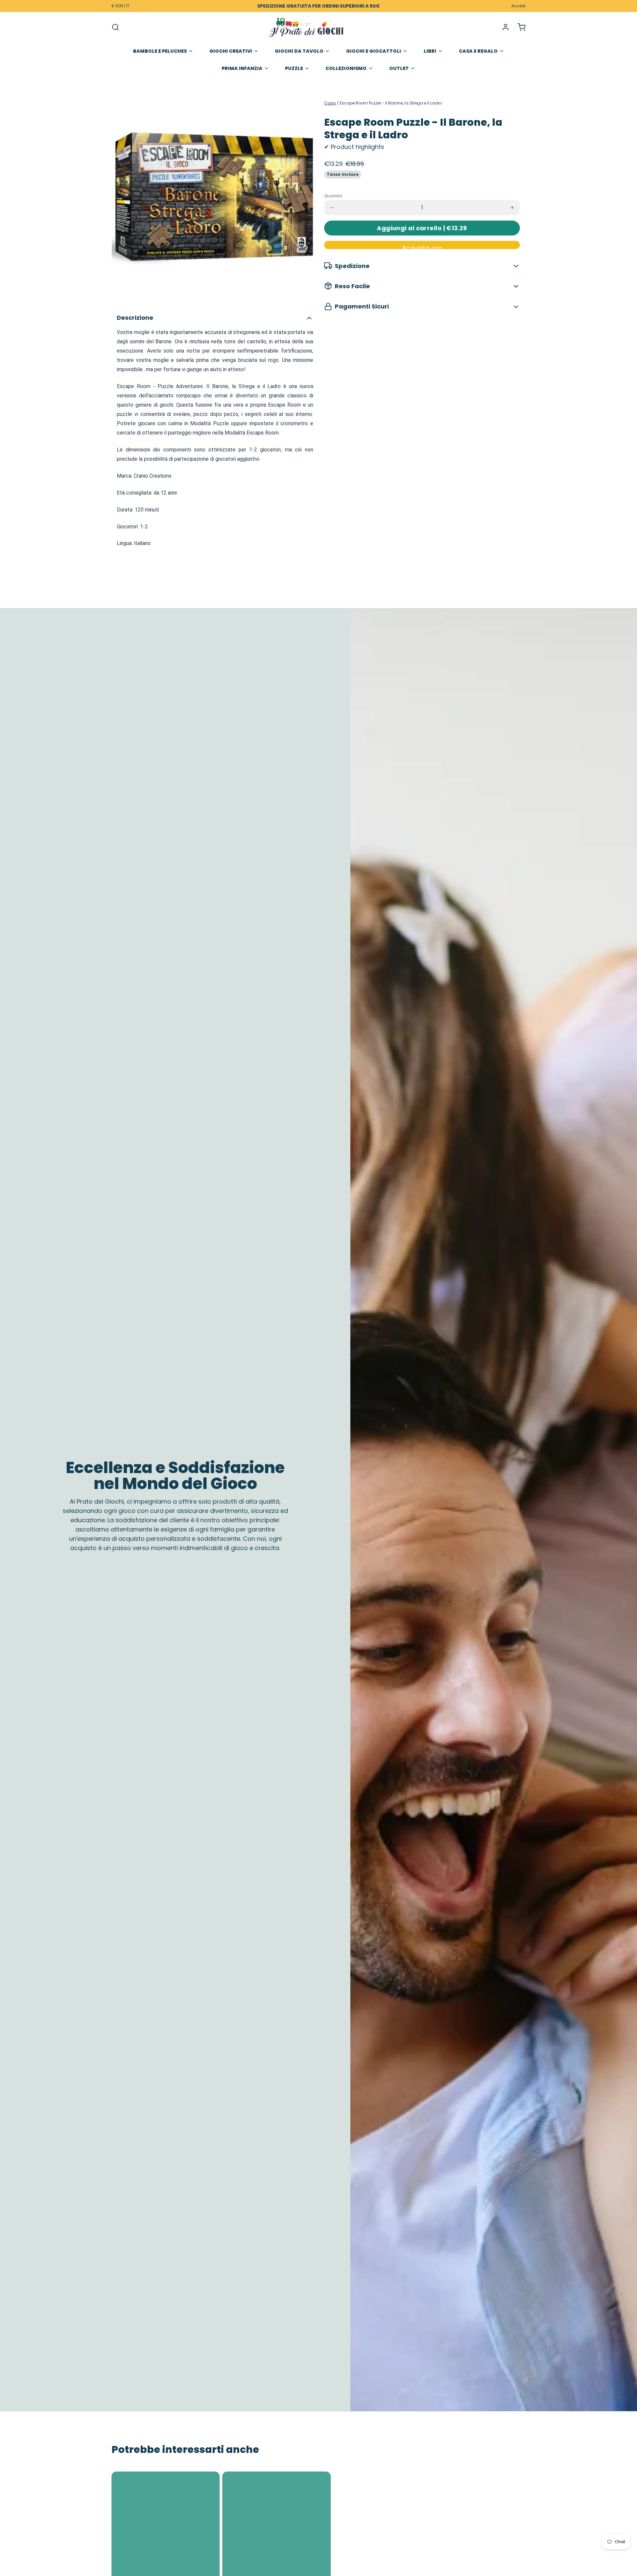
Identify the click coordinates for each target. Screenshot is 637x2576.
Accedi (518, 6)
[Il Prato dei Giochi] (307, 27)
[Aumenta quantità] (512, 208)
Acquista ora (422, 246)
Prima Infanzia (242, 68)
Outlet (399, 68)
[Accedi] (503, 27)
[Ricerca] (115, 27)
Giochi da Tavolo (299, 51)
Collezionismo (346, 68)
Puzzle (294, 68)
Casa (330, 103)
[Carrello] (519, 27)
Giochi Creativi (231, 51)
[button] (422, 228)
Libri (430, 51)
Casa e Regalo (478, 51)
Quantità (333, 196)
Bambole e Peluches (160, 51)
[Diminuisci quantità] (332, 208)
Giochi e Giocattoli (374, 51)
